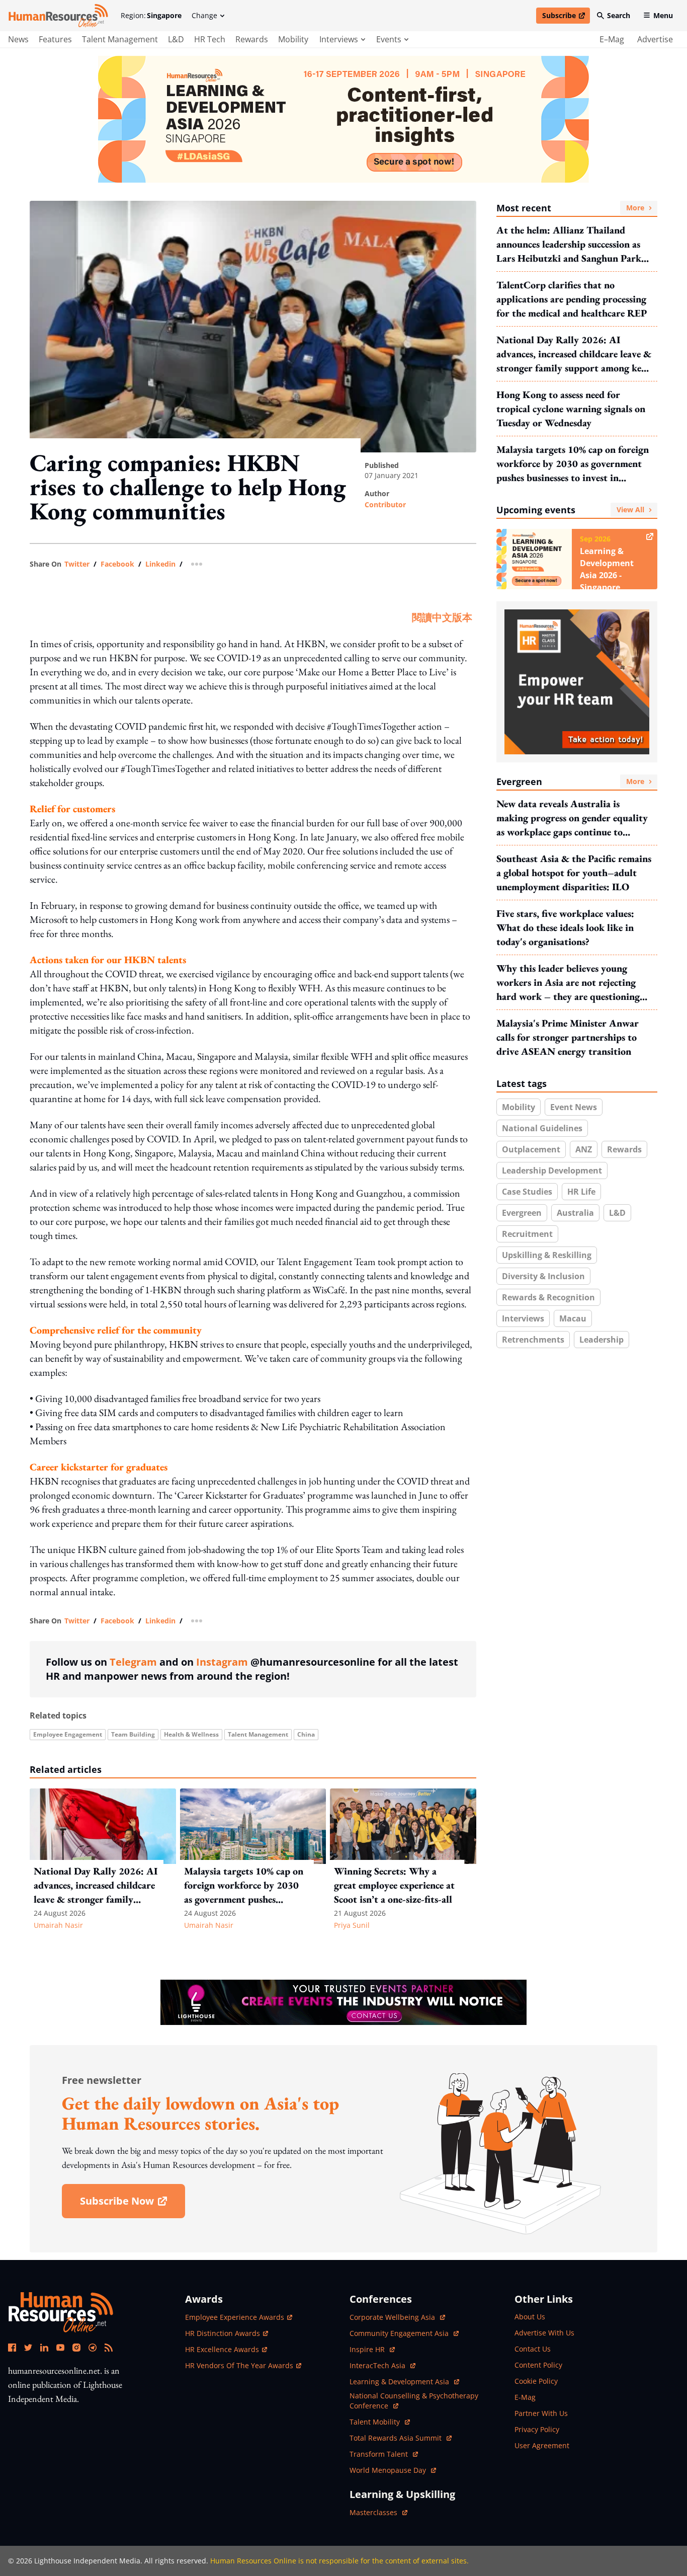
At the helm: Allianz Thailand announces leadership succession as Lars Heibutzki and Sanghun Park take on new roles (569, 244)
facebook (117, 564)
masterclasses (378, 2512)
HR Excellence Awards (222, 2349)
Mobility (293, 39)
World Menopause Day (389, 2470)
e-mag (525, 2397)
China (306, 1734)
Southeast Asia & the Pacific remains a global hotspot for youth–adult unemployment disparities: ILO (574, 873)
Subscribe (566, 17)
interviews (339, 39)
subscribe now (132, 2204)
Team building (133, 1734)
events (389, 39)
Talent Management (120, 39)
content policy (538, 2365)
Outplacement (531, 1149)
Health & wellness (191, 1734)
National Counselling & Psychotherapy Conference (414, 2401)
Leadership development (552, 1170)
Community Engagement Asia (400, 2333)
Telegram (133, 1662)
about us (530, 2317)
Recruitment (527, 1234)
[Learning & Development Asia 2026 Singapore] (343, 119)
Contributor (385, 504)
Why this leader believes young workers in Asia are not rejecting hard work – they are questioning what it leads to (568, 983)
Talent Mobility (380, 2422)
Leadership (602, 1340)
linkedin (160, 564)
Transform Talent (384, 2454)
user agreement (542, 2445)
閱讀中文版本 (442, 617)
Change (204, 15)
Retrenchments (533, 1340)
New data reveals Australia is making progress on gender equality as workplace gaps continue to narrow (572, 818)
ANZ (584, 1149)
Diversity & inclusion (543, 1276)
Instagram (222, 1662)
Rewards (252, 39)
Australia (575, 1213)
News (18, 39)
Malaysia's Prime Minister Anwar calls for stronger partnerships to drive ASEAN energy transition (568, 1037)
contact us (533, 2349)
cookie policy (536, 2381)
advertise (655, 39)
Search (619, 15)
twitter (77, 564)
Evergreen (570, 782)
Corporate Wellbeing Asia (393, 2317)
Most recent (570, 208)
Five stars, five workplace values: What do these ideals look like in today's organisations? (565, 927)
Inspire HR (372, 2349)
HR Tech (210, 39)
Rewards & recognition (548, 1297)
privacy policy (537, 2429)
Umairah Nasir (58, 1925)
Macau (573, 1318)
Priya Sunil (352, 1925)
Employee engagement (68, 1734)
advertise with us (544, 2333)
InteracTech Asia (382, 2365)
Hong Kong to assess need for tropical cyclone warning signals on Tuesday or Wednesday (571, 409)
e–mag (612, 39)
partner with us (541, 2413)
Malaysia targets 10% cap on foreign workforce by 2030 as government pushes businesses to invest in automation (573, 464)
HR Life (581, 1192)
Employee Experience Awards (235, 2317)
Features (55, 39)
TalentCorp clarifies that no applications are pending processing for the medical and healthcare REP (572, 299)
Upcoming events (570, 510)
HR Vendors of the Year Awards (239, 2365)
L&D (176, 39)
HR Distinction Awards (223, 2333)
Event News (574, 1107)
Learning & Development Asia (400, 2382)
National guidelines (542, 1128)
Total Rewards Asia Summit (397, 2438)
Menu (663, 15)
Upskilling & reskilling (547, 1255)
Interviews (523, 1318)
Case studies (527, 1192)
